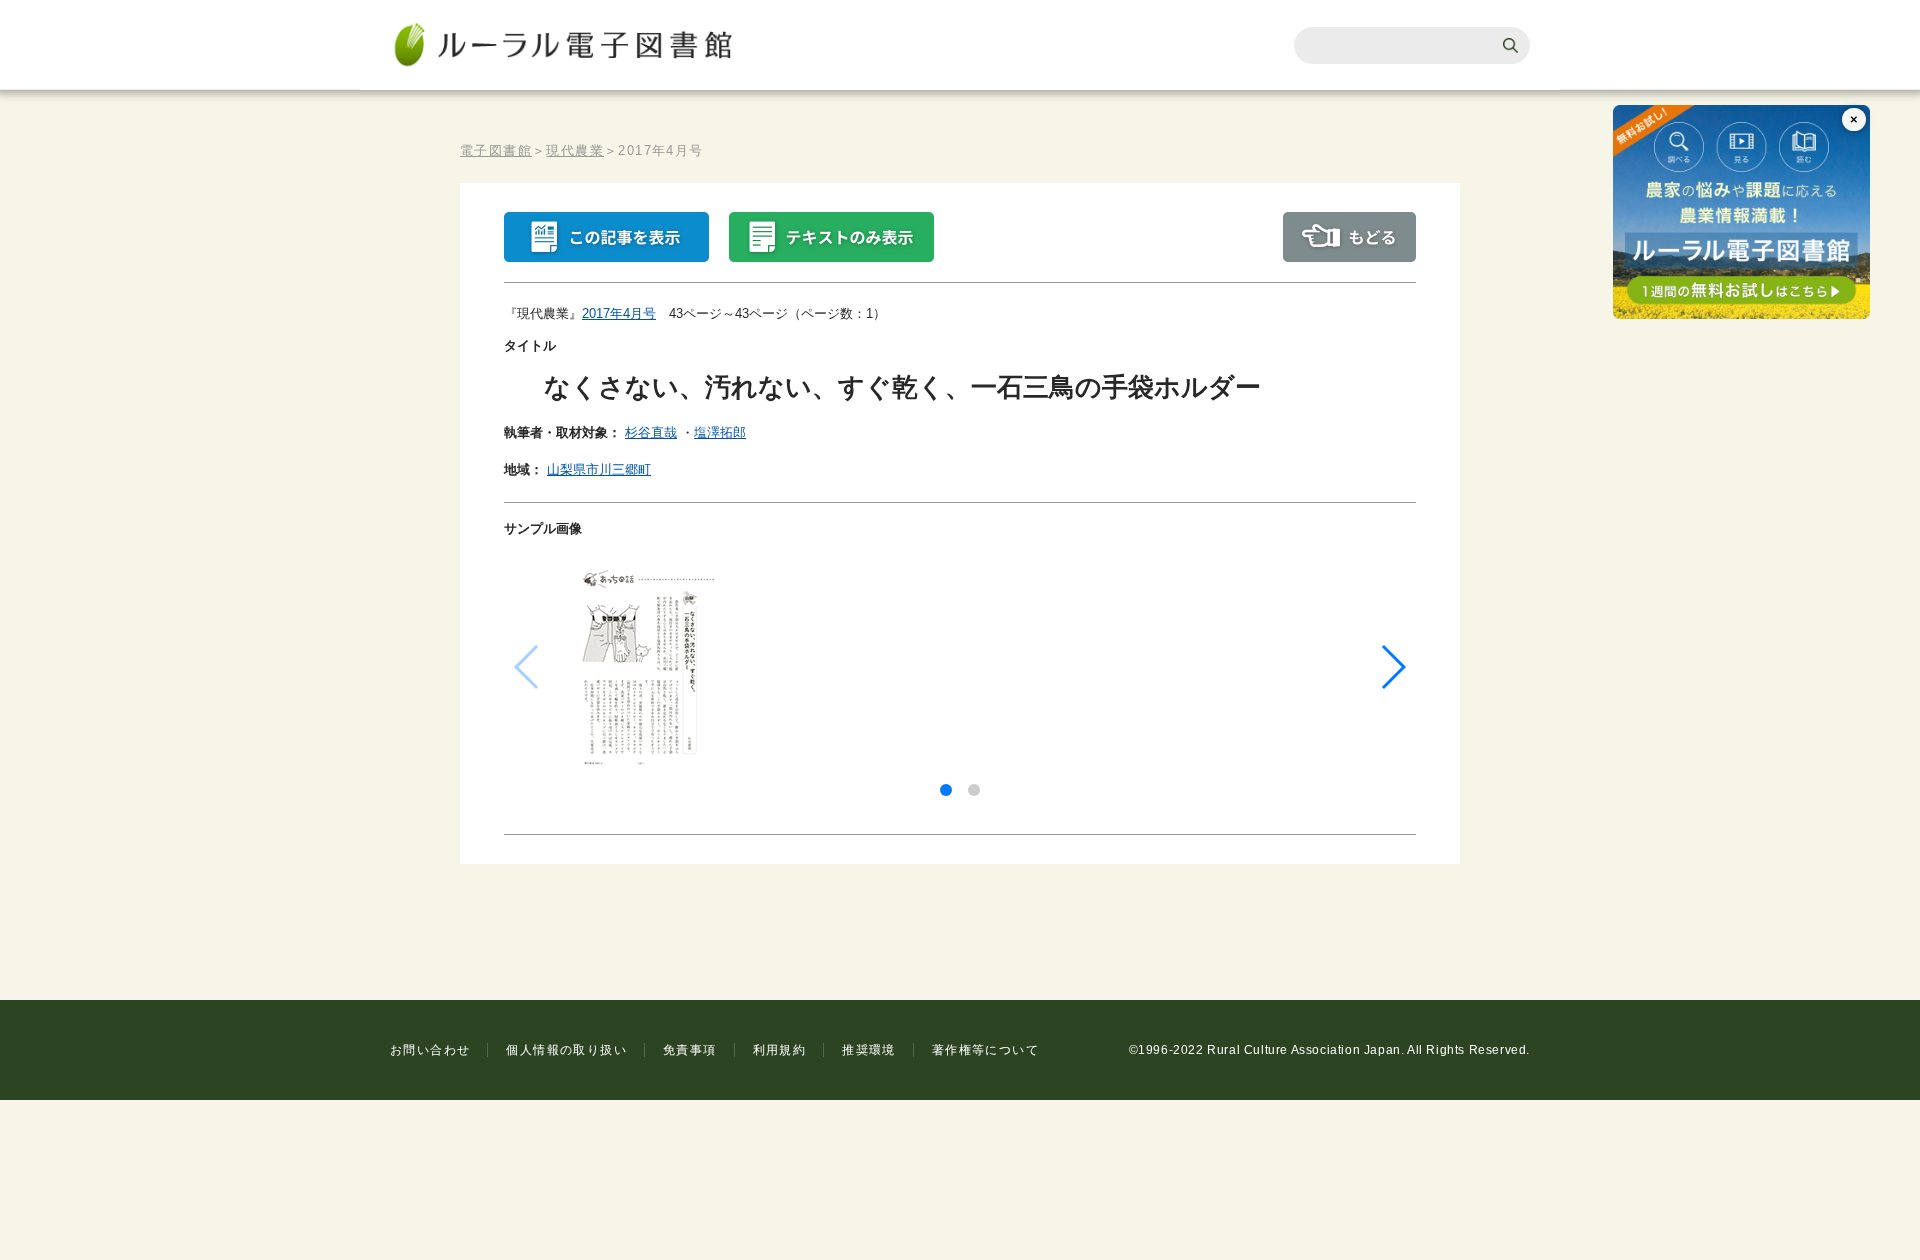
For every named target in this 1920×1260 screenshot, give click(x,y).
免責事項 (690, 1050)
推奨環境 (869, 1050)
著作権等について (985, 1050)
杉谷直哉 (651, 432)
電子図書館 (496, 150)
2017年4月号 (619, 313)
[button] (946, 790)
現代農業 (575, 150)
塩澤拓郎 (720, 432)
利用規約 (780, 1050)
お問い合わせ (430, 1050)
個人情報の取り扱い (566, 1050)
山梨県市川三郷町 (599, 469)
